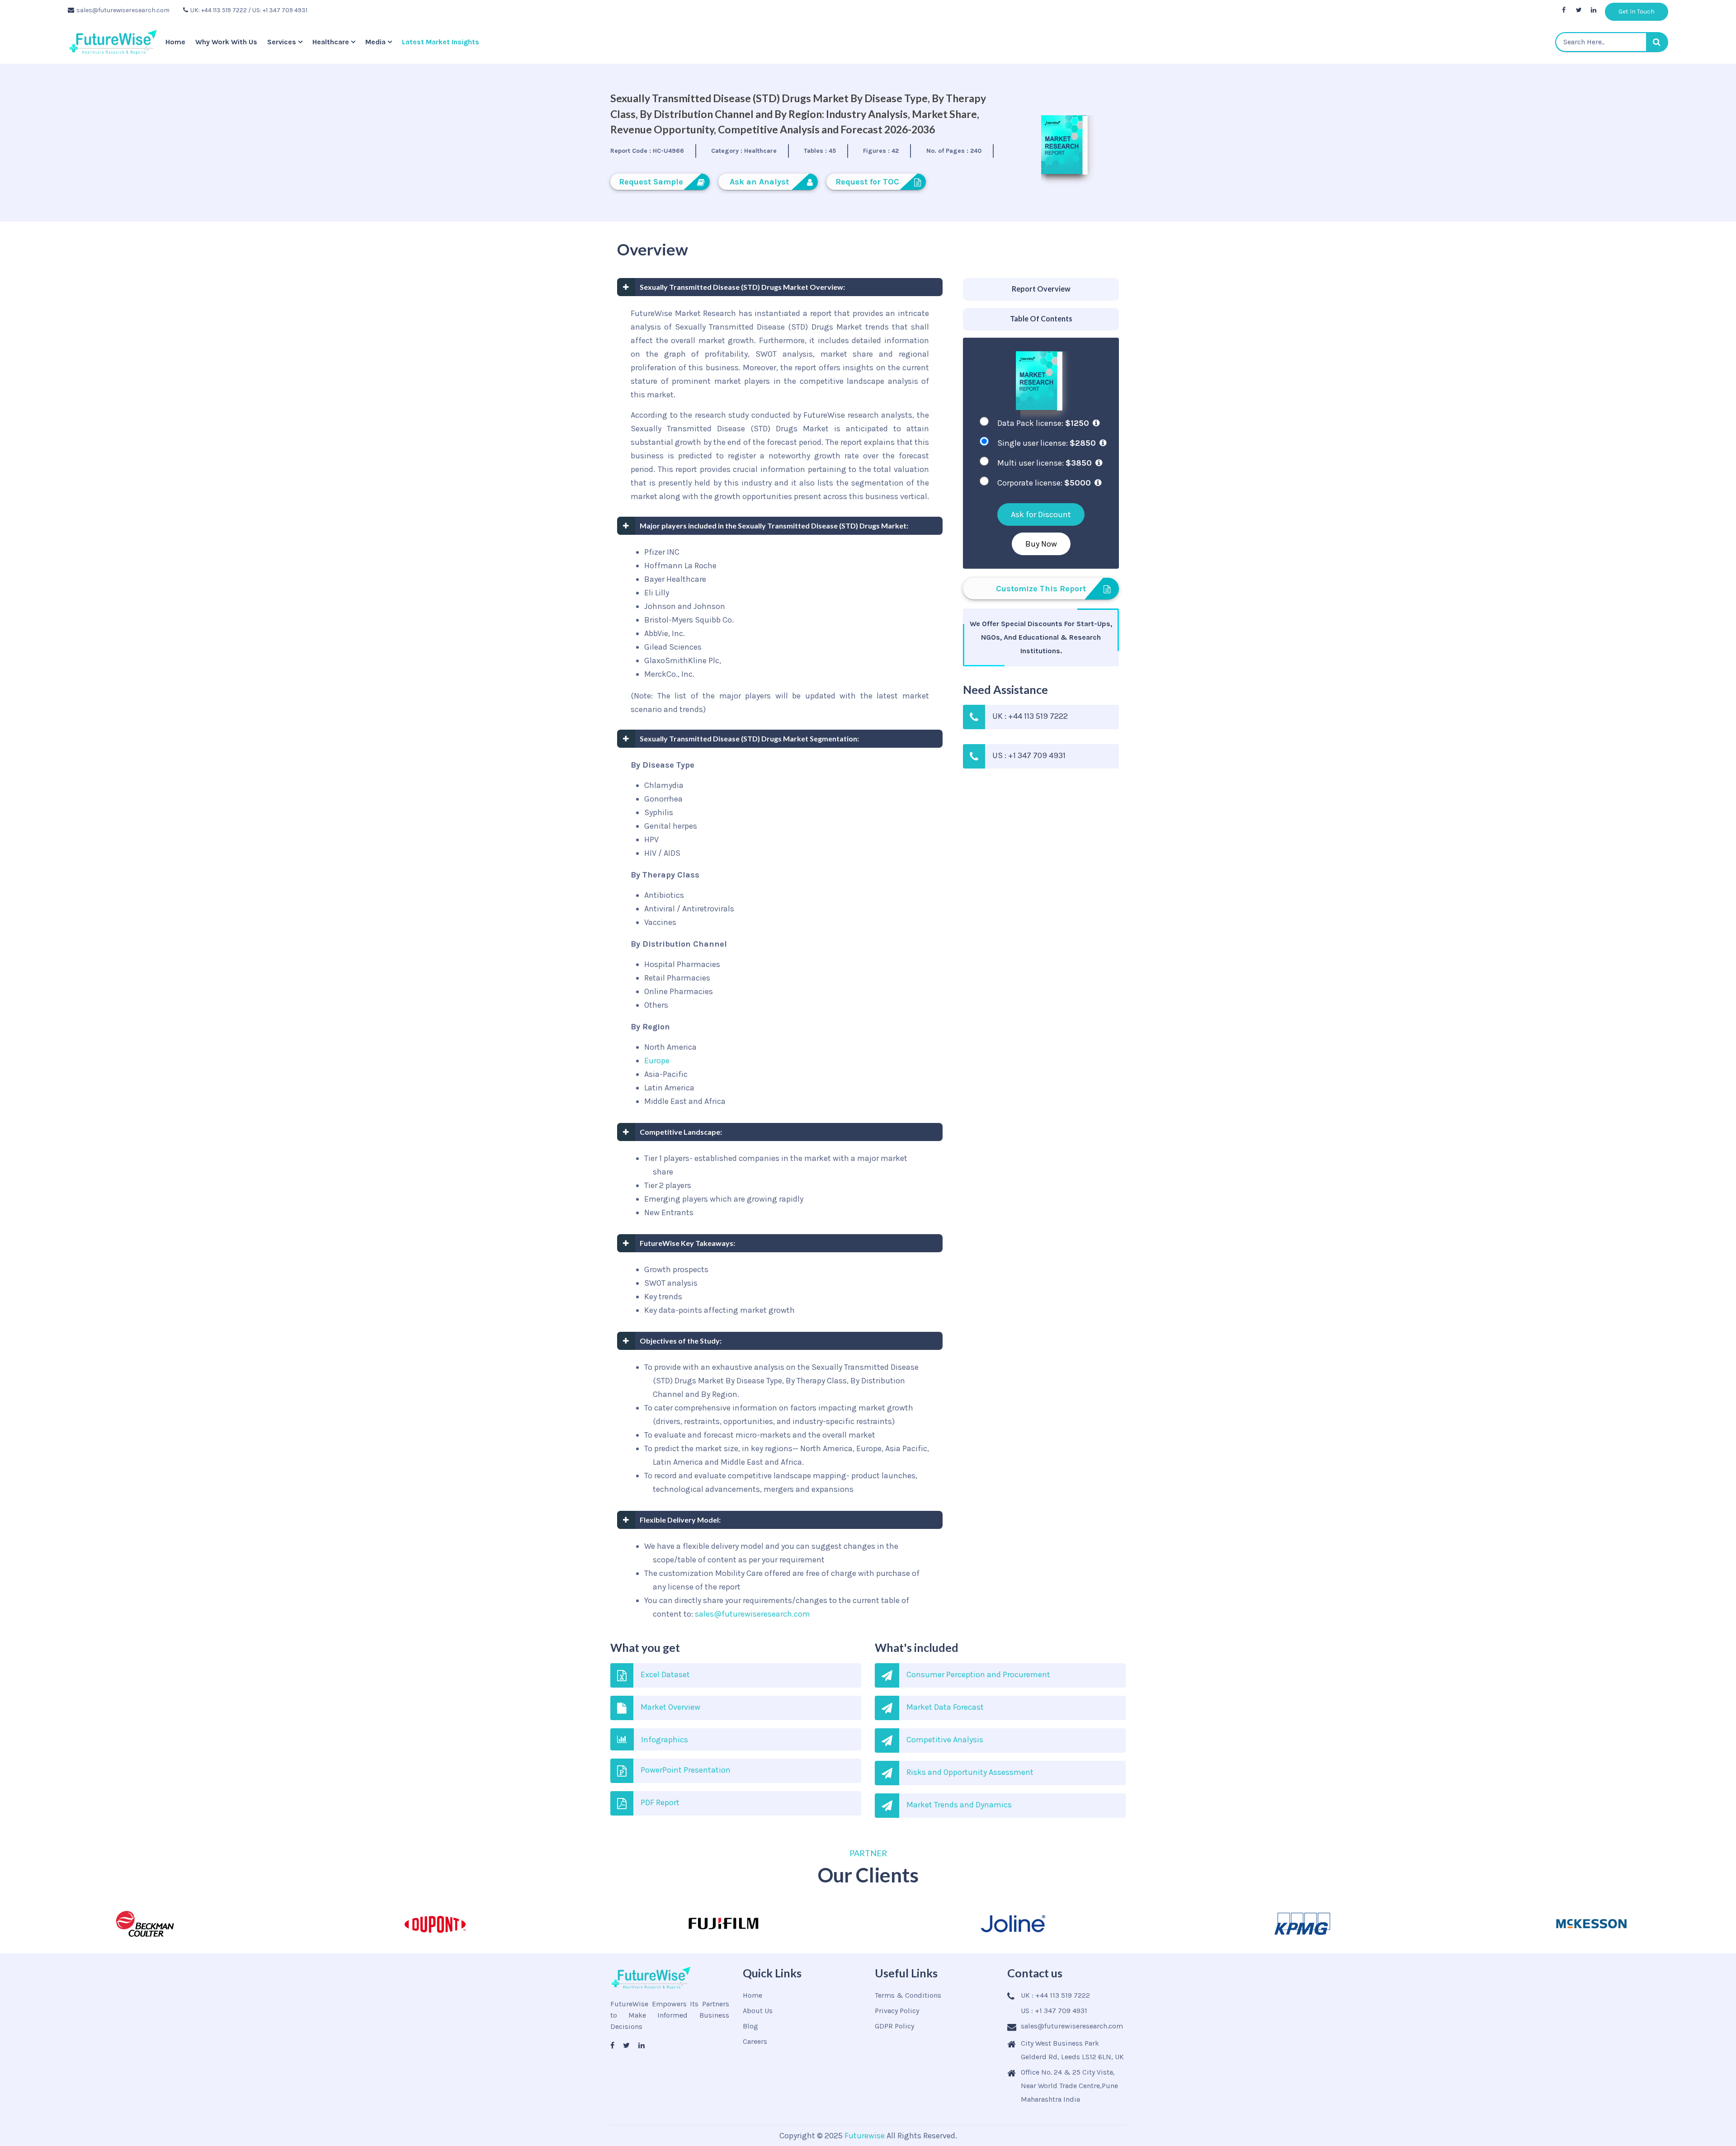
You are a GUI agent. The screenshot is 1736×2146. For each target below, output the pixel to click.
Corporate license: (1044, 483)
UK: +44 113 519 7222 (219, 10)
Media (375, 42)
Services (282, 42)
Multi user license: (1045, 463)
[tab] (1041, 290)
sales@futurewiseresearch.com (123, 10)
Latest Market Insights (441, 42)
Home (175, 42)
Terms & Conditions (908, 1995)
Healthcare (331, 42)
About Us (758, 2011)
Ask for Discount (1041, 514)
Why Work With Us (226, 42)
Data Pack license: (1043, 423)
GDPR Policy (894, 2026)
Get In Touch (1637, 12)
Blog (750, 2026)
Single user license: (1047, 443)
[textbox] (1612, 42)
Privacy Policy (897, 2011)
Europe (657, 1061)
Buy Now (1041, 544)
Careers (755, 2041)
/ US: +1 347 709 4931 (278, 10)
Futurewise (865, 2136)
